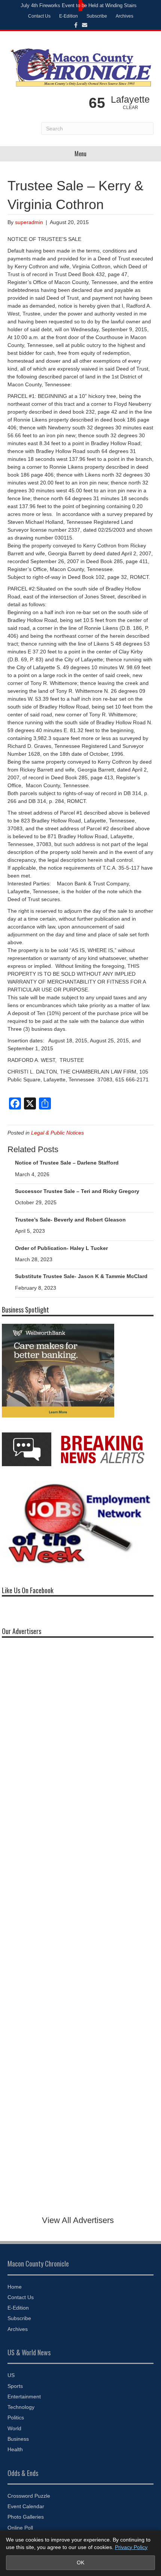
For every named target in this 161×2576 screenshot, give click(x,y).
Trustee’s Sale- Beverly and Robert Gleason (70, 1220)
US (11, 2375)
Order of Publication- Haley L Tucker (61, 1248)
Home (15, 2287)
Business (18, 2439)
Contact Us (39, 16)
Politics (16, 2418)
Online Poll (20, 2528)
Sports (15, 2386)
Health (15, 2449)
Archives (124, 16)
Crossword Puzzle (29, 2496)
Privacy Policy (131, 2547)
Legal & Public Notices (57, 1133)
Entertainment (24, 2397)
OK (80, 2563)
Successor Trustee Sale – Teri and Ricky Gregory (77, 1191)
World (14, 2428)
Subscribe (97, 16)
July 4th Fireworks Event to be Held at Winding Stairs (79, 5)
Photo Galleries (26, 2517)
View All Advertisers (78, 2220)
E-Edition (69, 16)
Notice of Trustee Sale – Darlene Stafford (67, 1163)
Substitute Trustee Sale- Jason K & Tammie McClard (81, 1276)
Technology (21, 2407)
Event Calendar (26, 2506)
